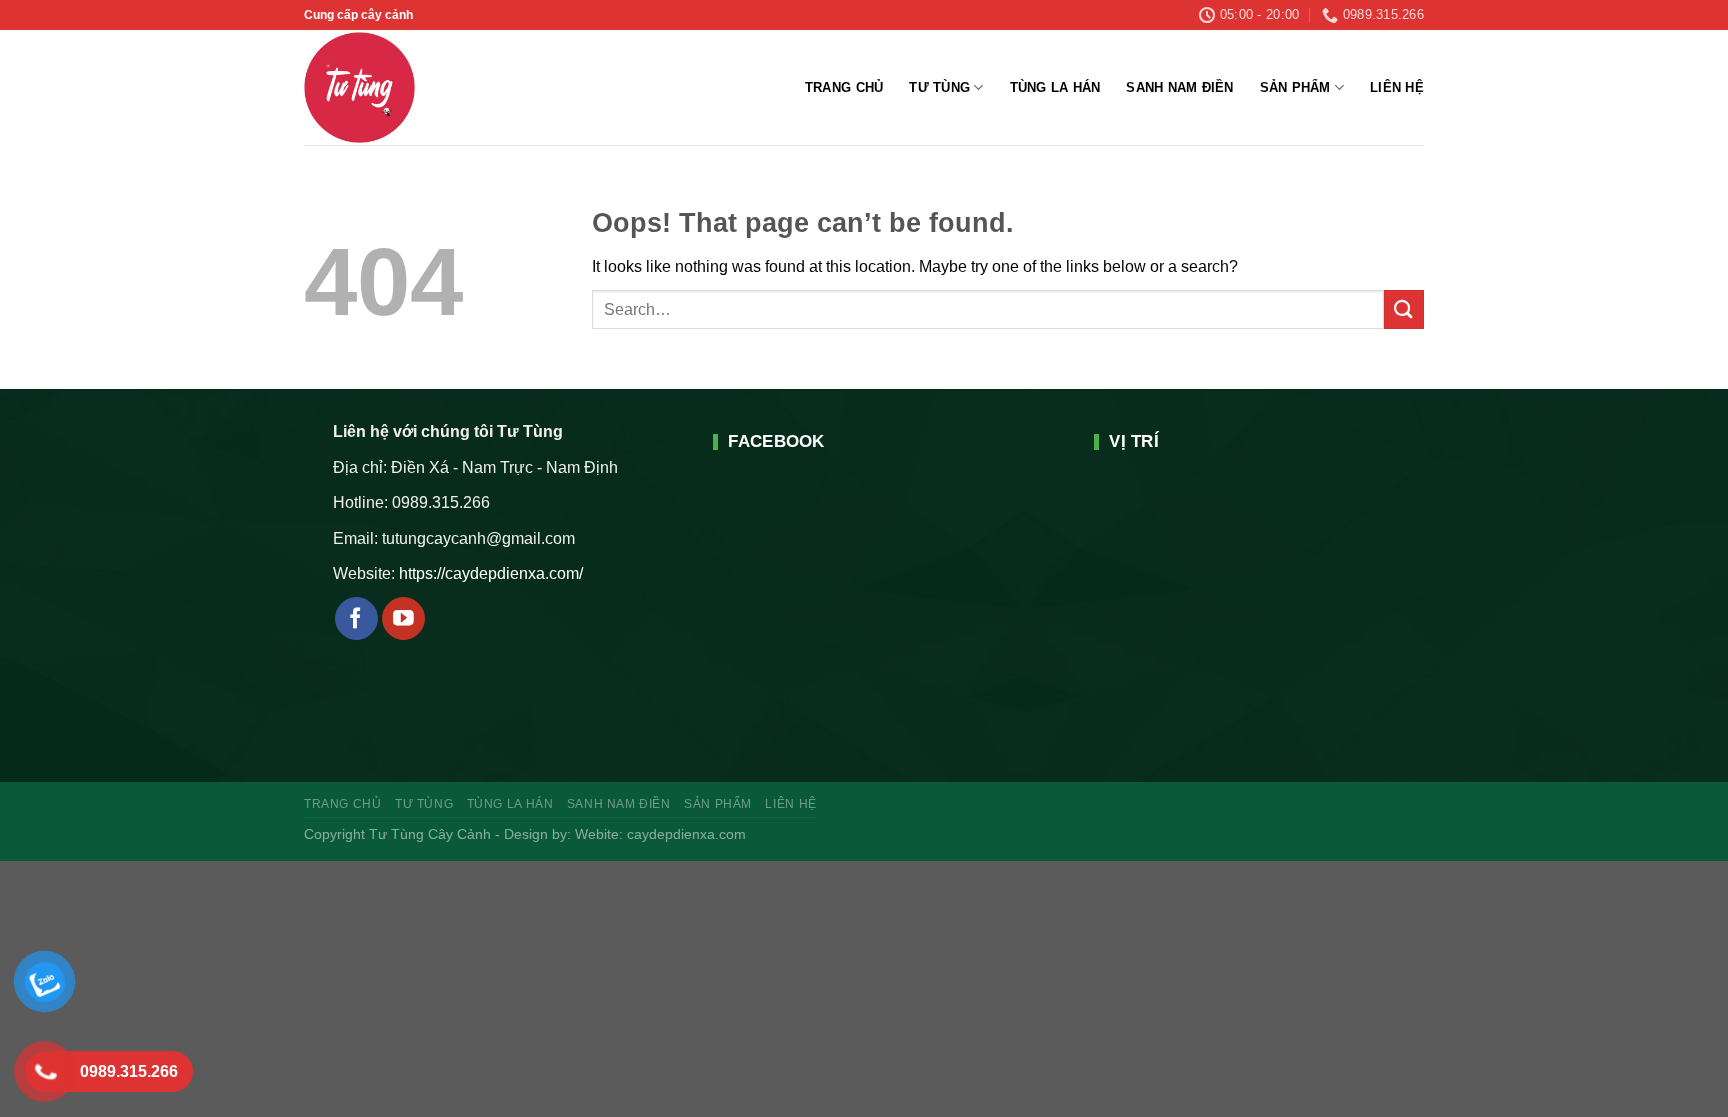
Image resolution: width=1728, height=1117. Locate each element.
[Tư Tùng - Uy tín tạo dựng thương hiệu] (400, 87)
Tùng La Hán (1055, 87)
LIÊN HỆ (1397, 87)
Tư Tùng (939, 87)
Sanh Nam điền (1179, 87)
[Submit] (1404, 309)
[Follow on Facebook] (356, 618)
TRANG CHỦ (844, 87)
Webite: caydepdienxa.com (660, 834)
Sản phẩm (1295, 87)
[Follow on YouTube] (403, 618)
